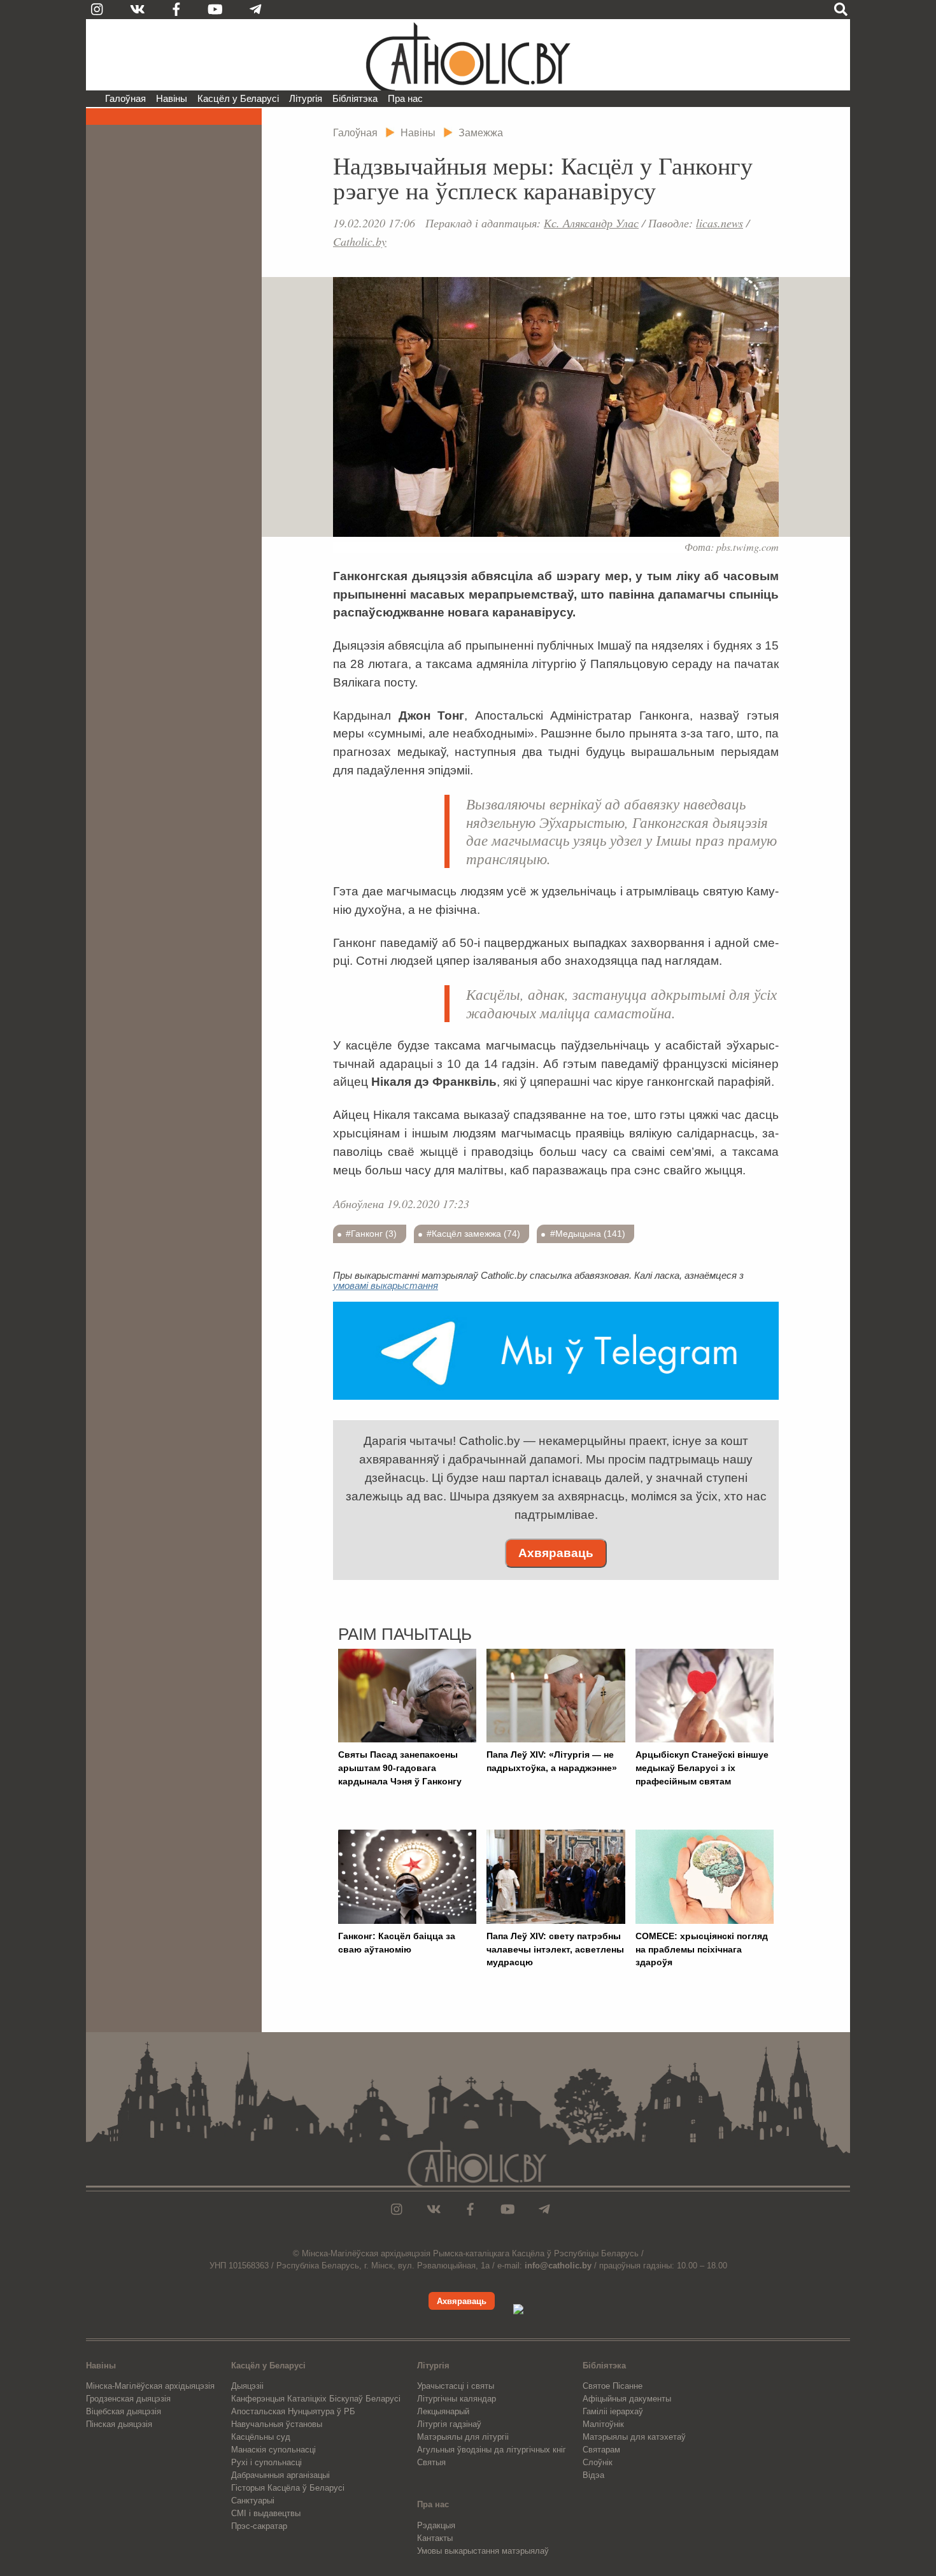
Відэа (593, 2475)
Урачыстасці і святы (456, 2386)
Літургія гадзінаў (449, 2424)
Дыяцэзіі (247, 2386)
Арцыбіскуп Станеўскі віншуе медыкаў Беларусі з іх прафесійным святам (702, 1768)
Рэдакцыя (436, 2525)
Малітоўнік (603, 2424)
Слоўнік (598, 2462)
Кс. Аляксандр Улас (591, 223)
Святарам (601, 2450)
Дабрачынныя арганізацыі (280, 2475)
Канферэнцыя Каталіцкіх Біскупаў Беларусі (316, 2399)
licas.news (720, 223)
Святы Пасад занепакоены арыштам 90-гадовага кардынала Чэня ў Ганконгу (400, 1768)
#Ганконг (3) (371, 1234)
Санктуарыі (253, 2501)
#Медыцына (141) (588, 1234)
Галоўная (125, 98)
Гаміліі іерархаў (613, 2411)
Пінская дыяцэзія (119, 2424)
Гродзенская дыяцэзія (128, 2399)
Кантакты (435, 2538)
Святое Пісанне (613, 2386)
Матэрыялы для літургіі (463, 2437)
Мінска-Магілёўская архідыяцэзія (150, 2386)
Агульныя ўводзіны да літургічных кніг (492, 2450)
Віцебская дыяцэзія (124, 2411)
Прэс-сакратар (259, 2526)
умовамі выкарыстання (386, 1285)
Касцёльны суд (261, 2437)
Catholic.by (360, 241)
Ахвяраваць (556, 1553)
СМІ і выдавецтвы (266, 2513)
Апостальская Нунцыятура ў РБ (293, 2411)
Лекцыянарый (443, 2411)
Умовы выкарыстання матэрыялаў (483, 2551)
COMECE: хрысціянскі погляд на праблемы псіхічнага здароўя (702, 1949)
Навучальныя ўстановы (277, 2424)
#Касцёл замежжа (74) (473, 1234)
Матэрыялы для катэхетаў (634, 2437)
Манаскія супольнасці (273, 2450)
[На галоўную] (468, 55)
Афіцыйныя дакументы (627, 2399)
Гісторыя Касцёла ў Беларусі (288, 2488)
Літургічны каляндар (457, 2399)
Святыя (431, 2462)
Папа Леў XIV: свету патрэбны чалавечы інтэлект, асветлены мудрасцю (555, 1949)
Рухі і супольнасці (266, 2462)
